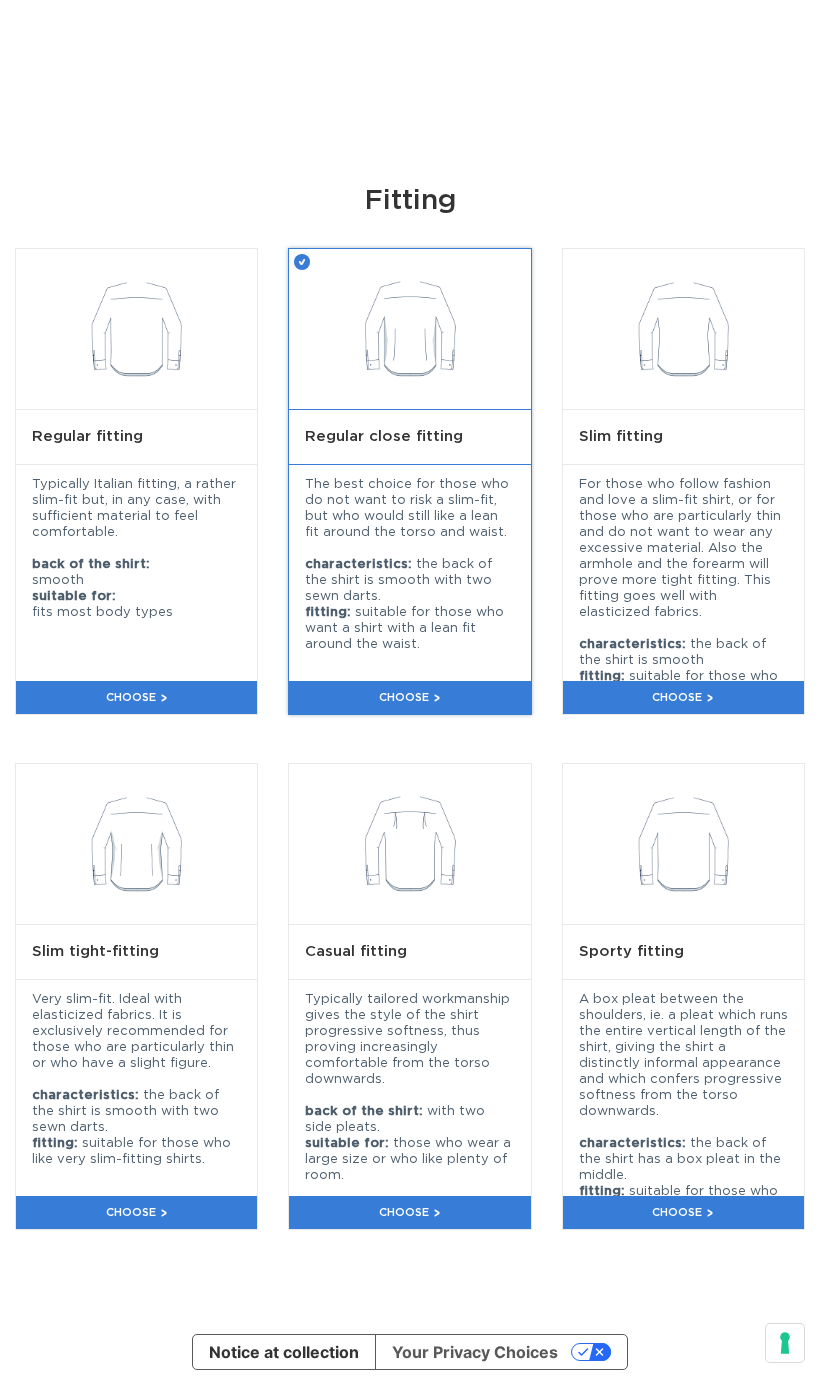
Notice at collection (284, 1352)
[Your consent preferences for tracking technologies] (785, 1343)
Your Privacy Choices (475, 1352)
